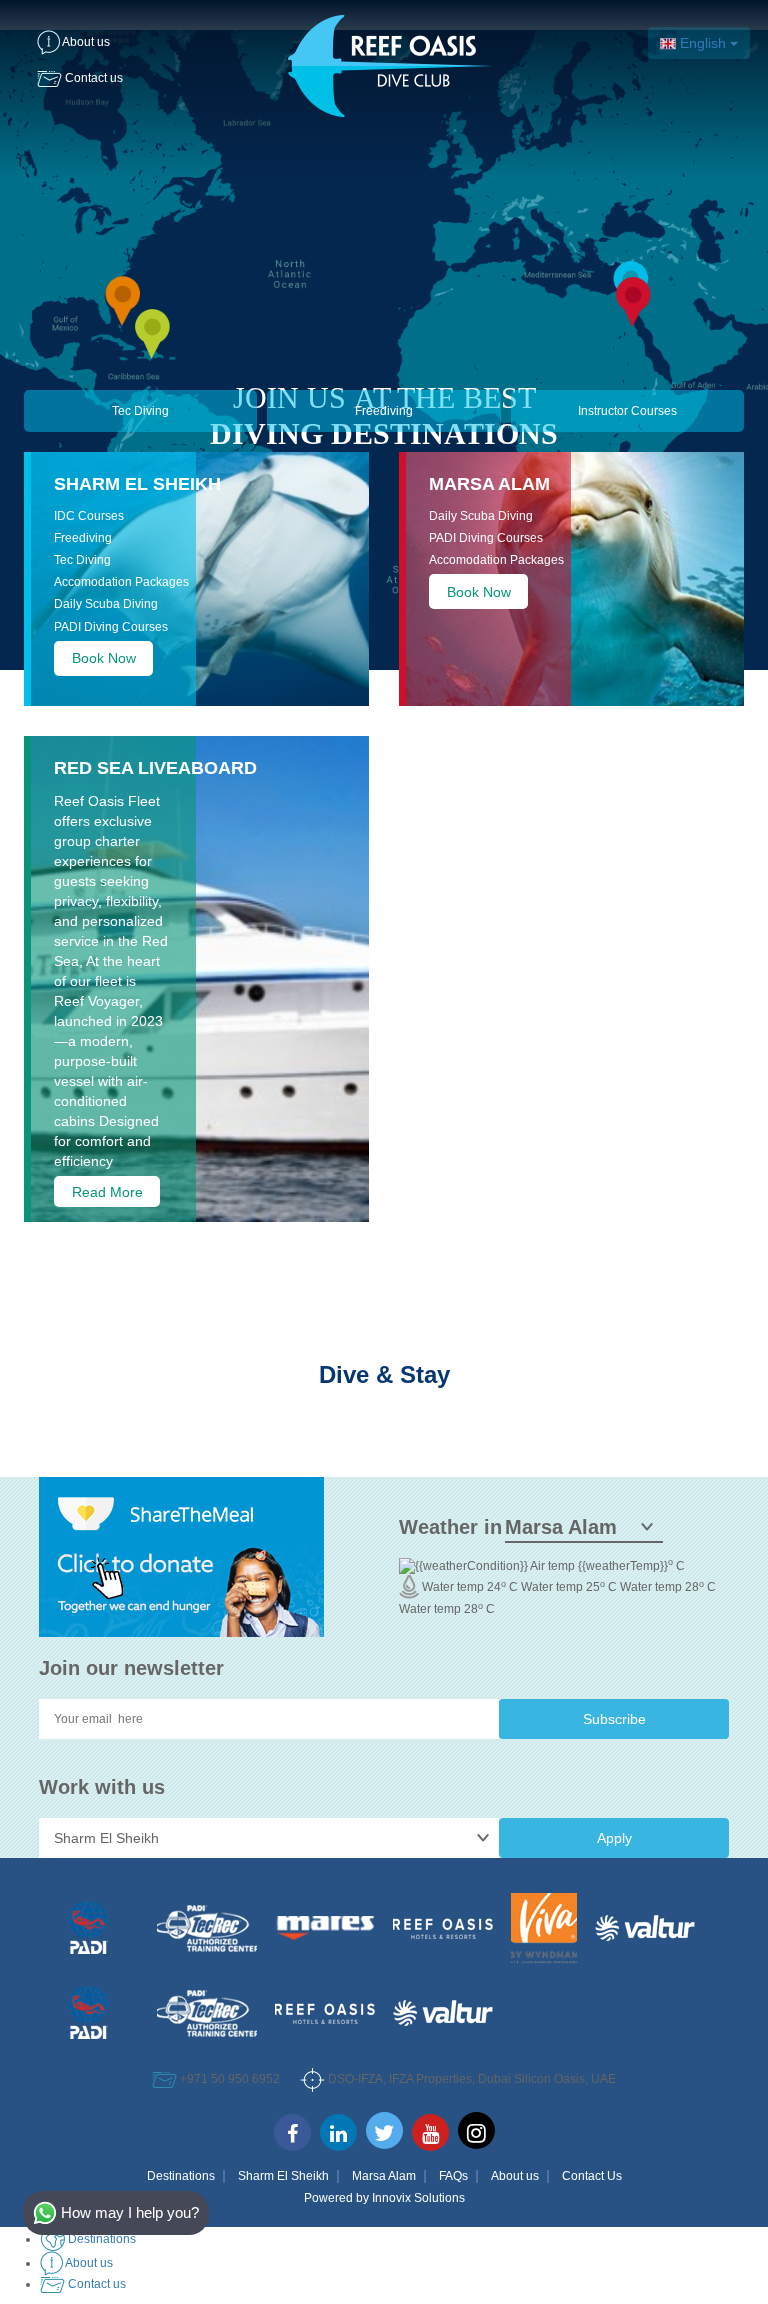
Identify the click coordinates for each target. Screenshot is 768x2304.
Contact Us (592, 2176)
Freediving (384, 411)
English (703, 43)
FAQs (453, 2176)
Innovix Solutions (418, 2198)
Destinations (181, 2176)
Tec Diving (140, 411)
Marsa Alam (384, 2176)
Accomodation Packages (121, 582)
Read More (107, 1191)
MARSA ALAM (489, 484)
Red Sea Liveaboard (155, 768)
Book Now (104, 658)
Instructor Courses (627, 411)
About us (515, 2176)
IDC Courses (89, 516)
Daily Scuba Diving (106, 604)
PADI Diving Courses (111, 627)
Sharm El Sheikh (137, 484)
